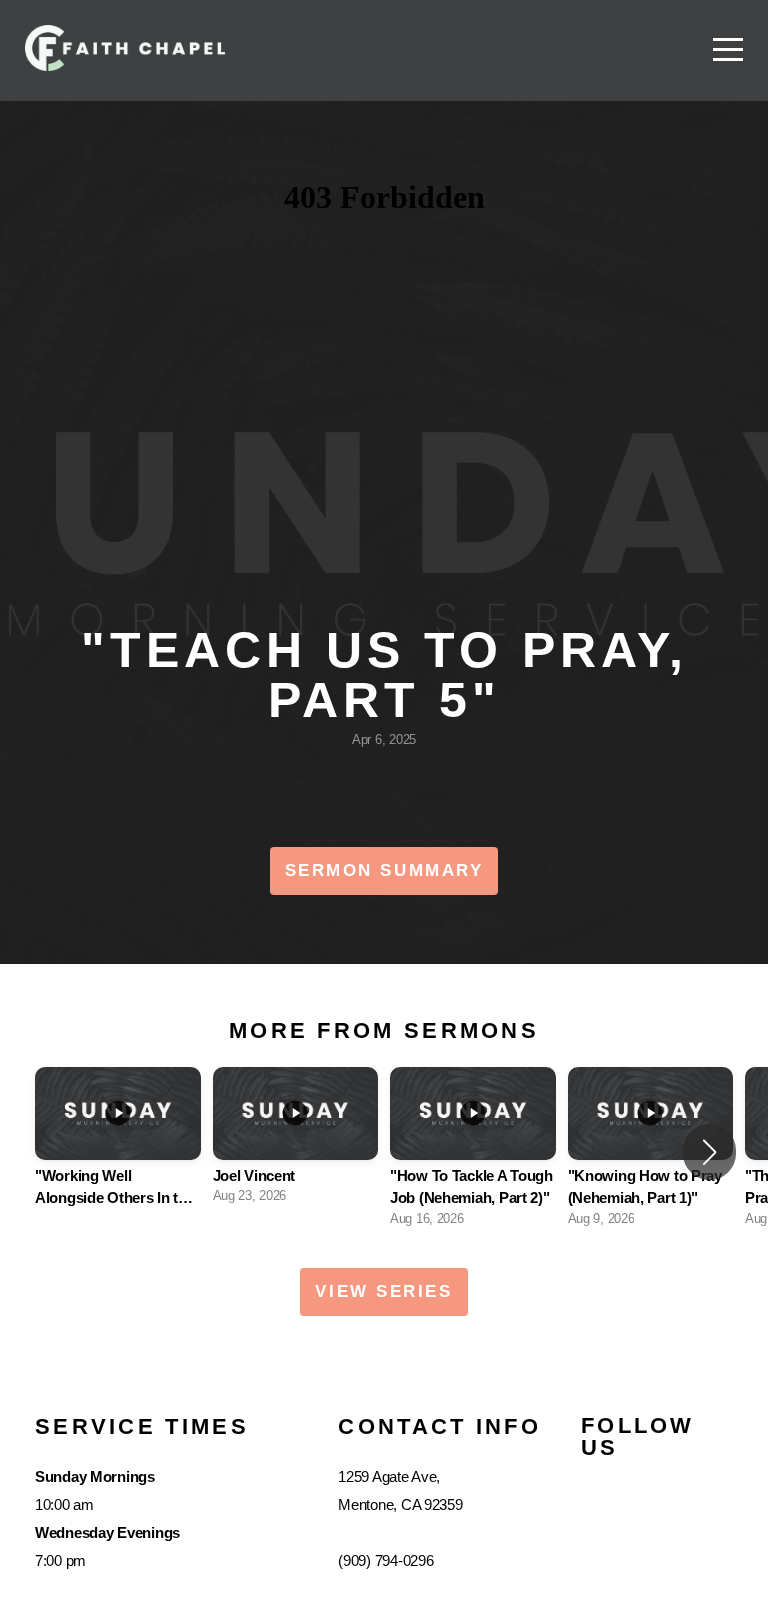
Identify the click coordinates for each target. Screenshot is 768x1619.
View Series (383, 1291)
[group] (118, 1152)
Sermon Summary (384, 870)
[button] (709, 1152)
